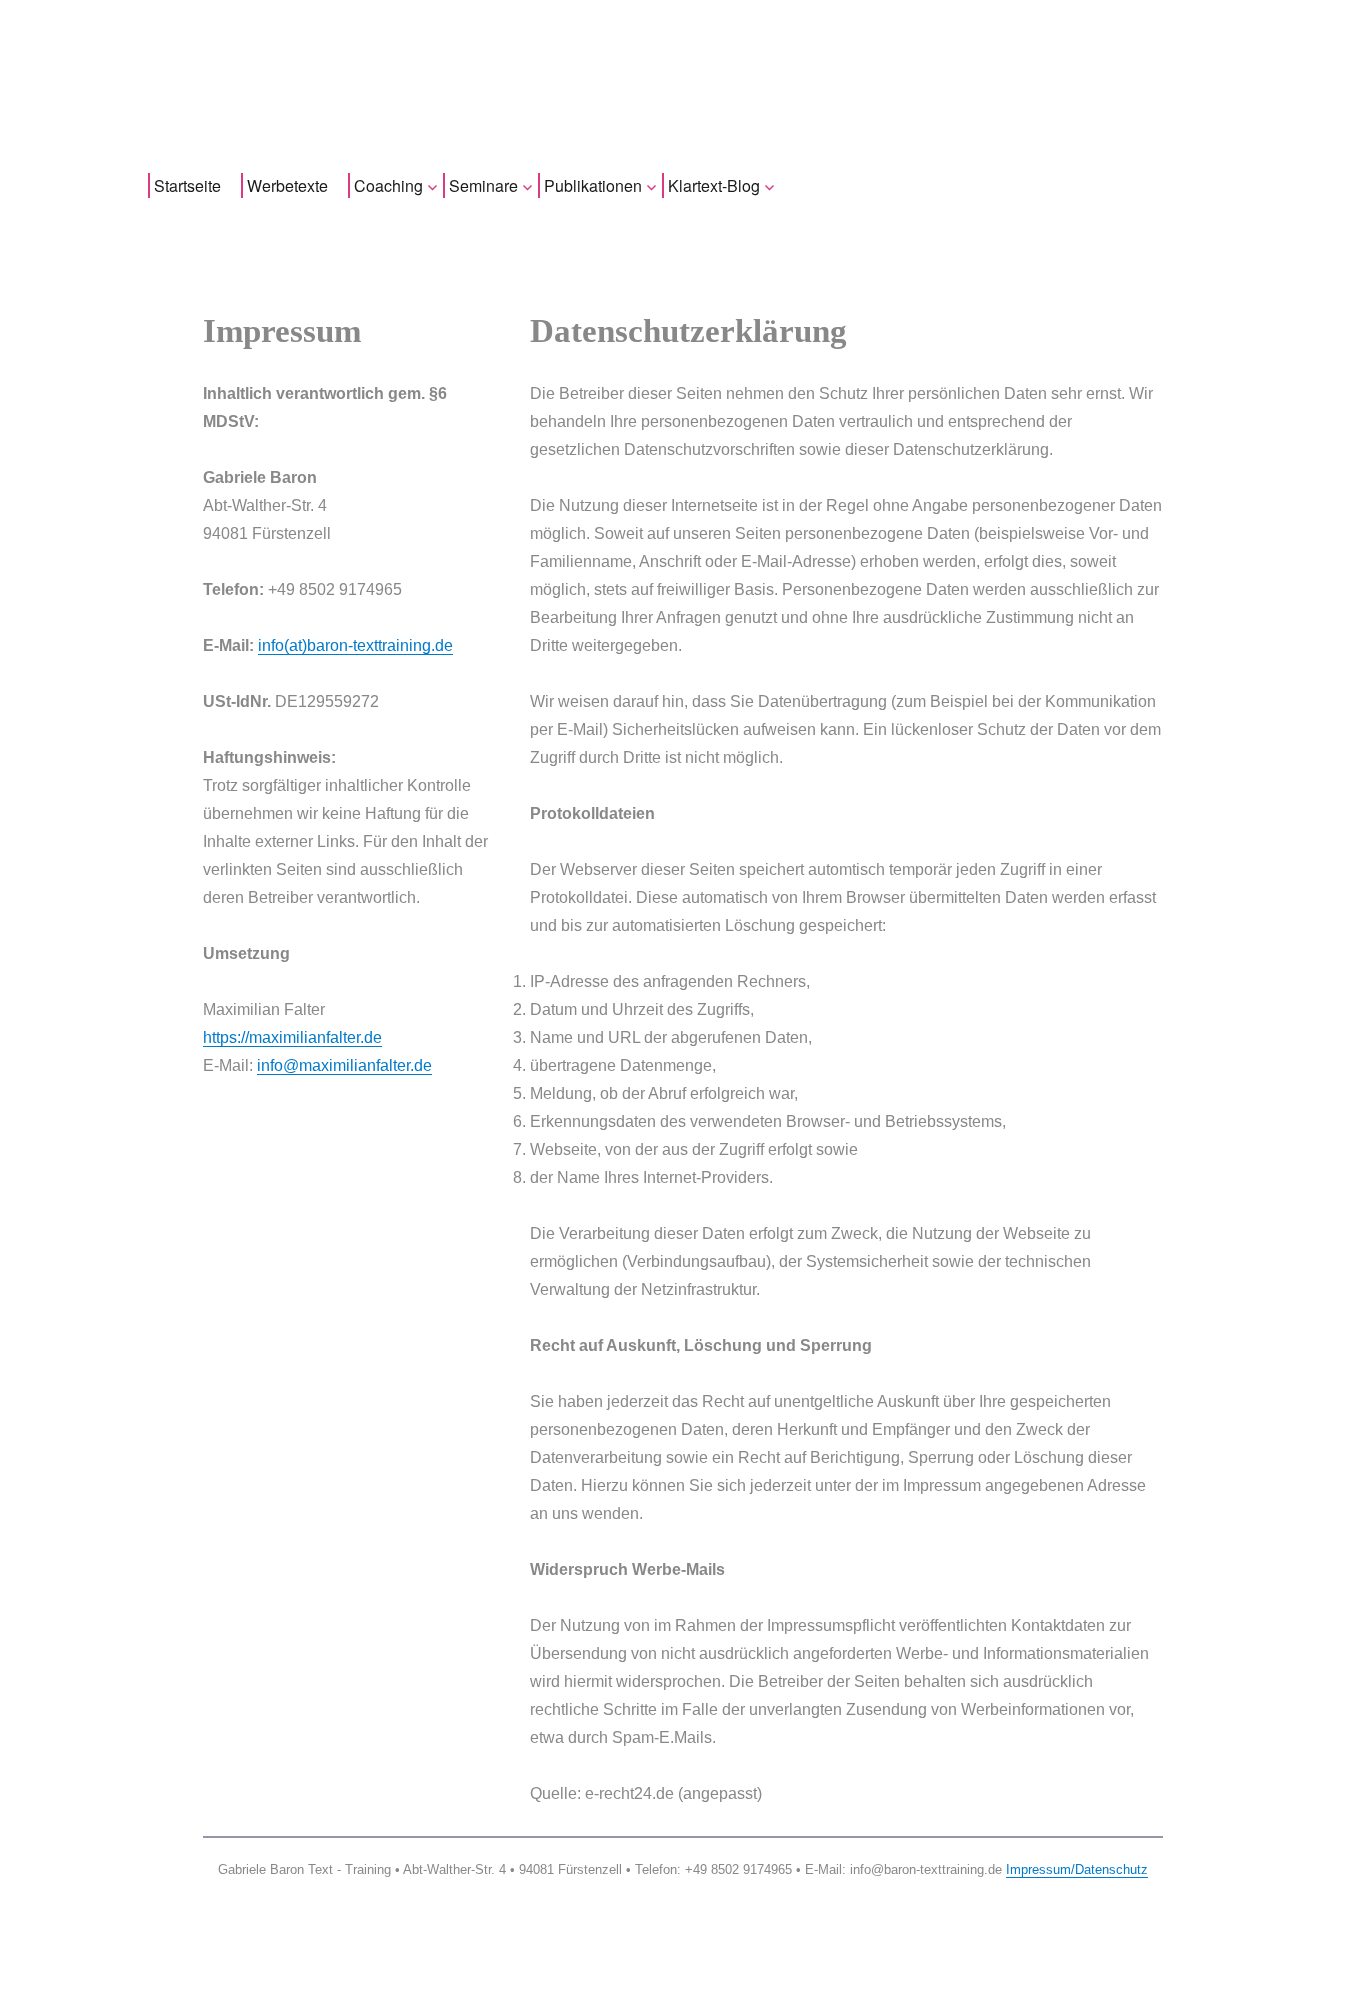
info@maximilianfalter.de (344, 1065)
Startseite (187, 185)
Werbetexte (287, 185)
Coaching (388, 185)
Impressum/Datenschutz (1077, 1869)
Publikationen (593, 185)
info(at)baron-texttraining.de (355, 645)
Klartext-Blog (714, 185)
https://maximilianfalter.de (292, 1037)
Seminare (483, 185)
